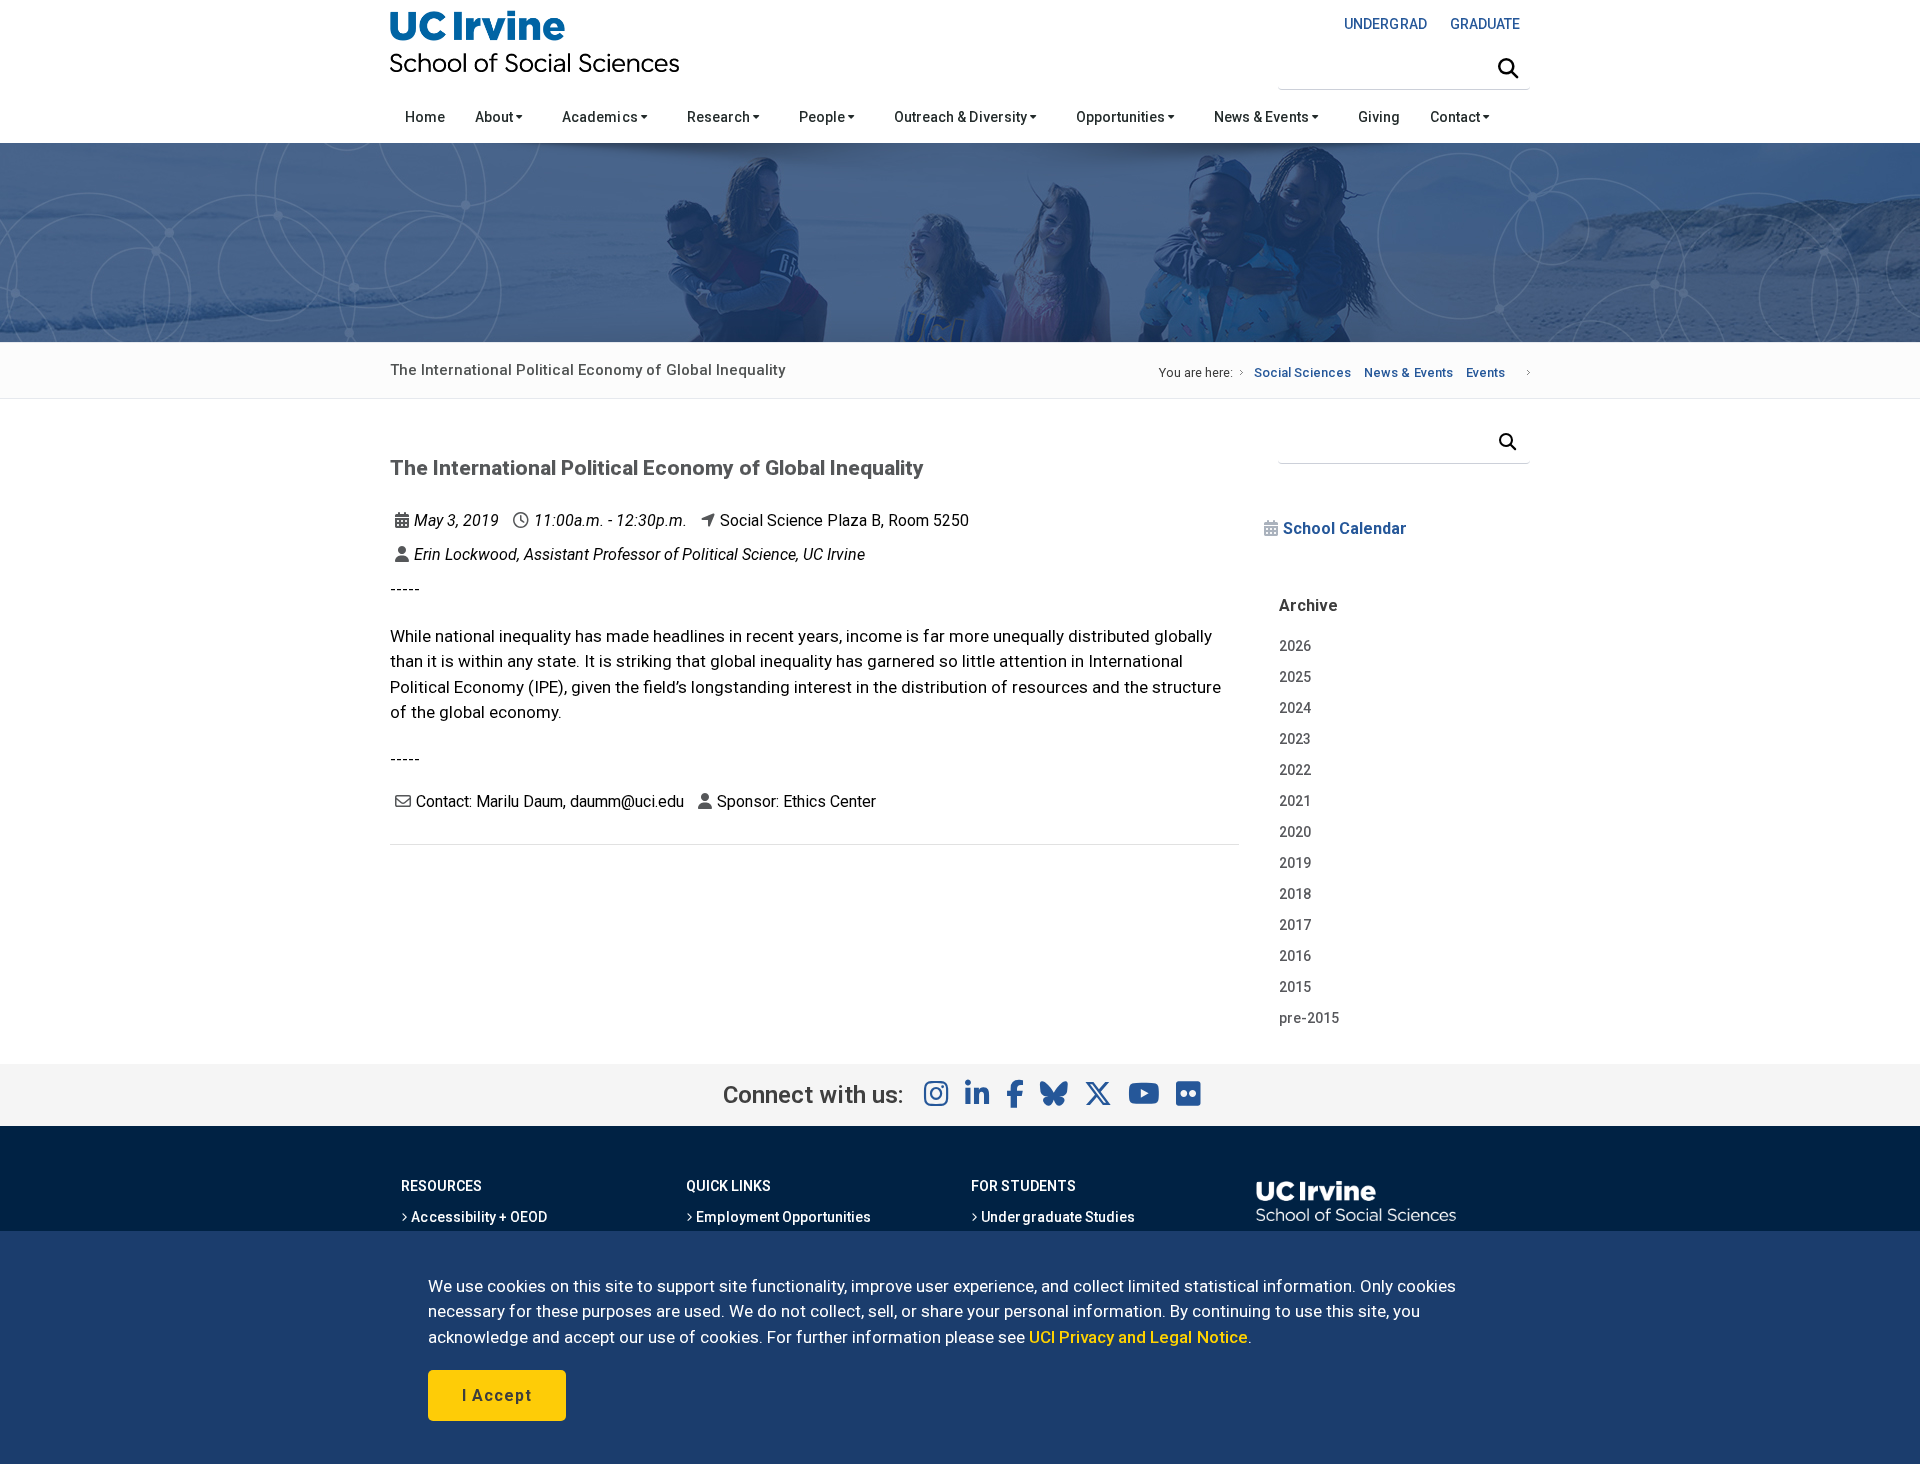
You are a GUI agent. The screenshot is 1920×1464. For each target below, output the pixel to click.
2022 (1295, 770)
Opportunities (1122, 117)
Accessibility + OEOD (477, 1217)
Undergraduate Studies (1056, 1217)
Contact (1456, 117)
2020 (1295, 832)
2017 (1295, 925)
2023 (1295, 739)
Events (1485, 372)
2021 (1295, 801)
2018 (1295, 894)
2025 (1295, 677)
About (495, 117)
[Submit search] (1508, 69)
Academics (601, 117)
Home (425, 117)
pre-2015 (1309, 1018)
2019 (1295, 863)
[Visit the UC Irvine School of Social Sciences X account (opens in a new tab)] (1098, 1095)
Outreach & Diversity (962, 117)
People (823, 117)
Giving (1379, 117)
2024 (1295, 708)
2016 (1295, 956)
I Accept (497, 1395)
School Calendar (1345, 528)
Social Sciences (1302, 372)
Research (720, 117)
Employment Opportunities (782, 1217)
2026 (1295, 646)
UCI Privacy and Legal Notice (1138, 1337)
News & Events (1262, 117)
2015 (1295, 987)
